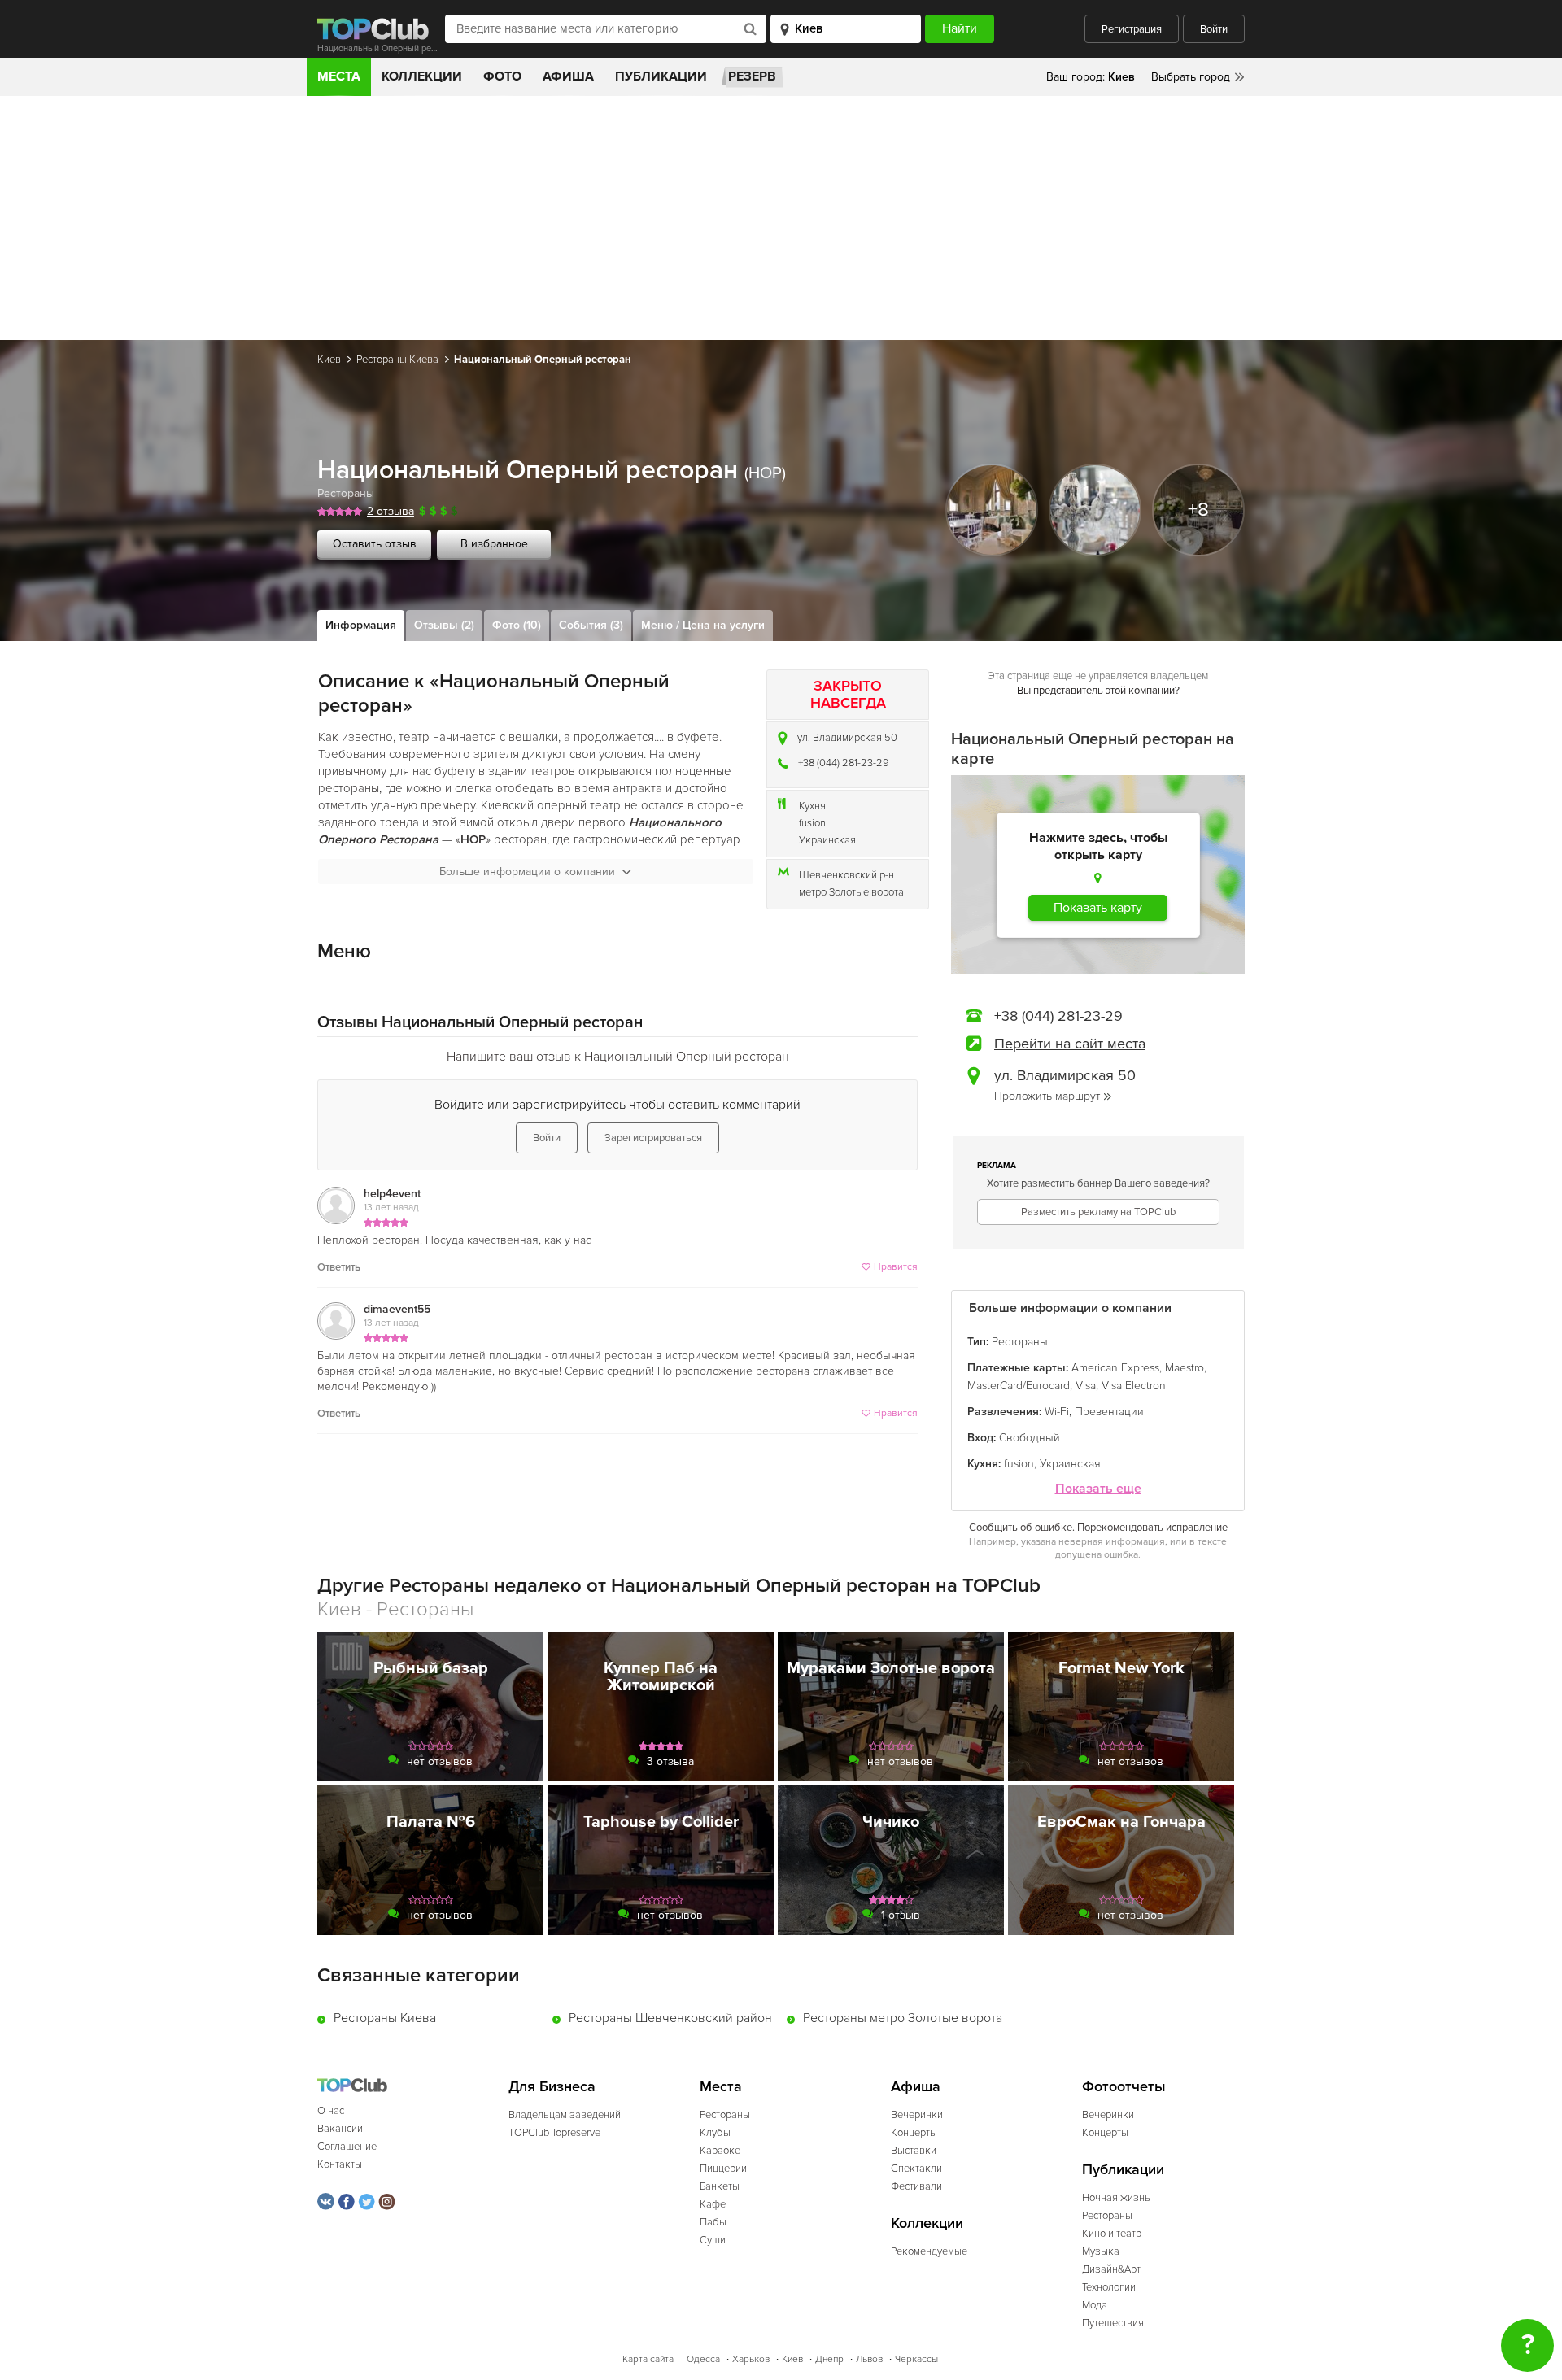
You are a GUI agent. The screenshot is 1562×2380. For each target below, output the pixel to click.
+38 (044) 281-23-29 (844, 763)
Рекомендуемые (929, 2251)
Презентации (1109, 1412)
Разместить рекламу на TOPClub (1098, 1212)
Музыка (1101, 2251)
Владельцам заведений (565, 2115)
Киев (329, 360)
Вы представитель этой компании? (1098, 691)
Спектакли (916, 2169)
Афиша (568, 76)
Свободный (1030, 1438)
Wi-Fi (1057, 1412)
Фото (502, 76)
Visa (1086, 1386)
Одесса (703, 2359)
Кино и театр (1112, 2234)
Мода (1095, 2305)
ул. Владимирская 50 (847, 738)
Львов (869, 2359)
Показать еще (1098, 1489)
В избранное (494, 544)
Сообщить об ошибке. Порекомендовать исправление (1098, 1528)
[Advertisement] (781, 218)
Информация (361, 625)
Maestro (1185, 1368)
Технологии (1109, 2287)
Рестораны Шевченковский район (670, 2018)
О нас (331, 2111)
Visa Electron (1134, 1386)
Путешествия (1113, 2323)
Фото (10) (517, 625)
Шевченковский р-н (846, 875)
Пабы (713, 2222)
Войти (1214, 29)
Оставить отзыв (375, 544)
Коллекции (422, 76)
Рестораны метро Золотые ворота (903, 2018)
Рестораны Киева (397, 360)
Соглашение (347, 2147)
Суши (713, 2240)
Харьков (751, 2359)
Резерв (752, 76)
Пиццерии (723, 2169)
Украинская (827, 840)
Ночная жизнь (1116, 2198)
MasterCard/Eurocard (1019, 1386)
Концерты (914, 2133)
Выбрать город (1191, 77)
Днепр (829, 2359)
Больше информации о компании (527, 872)
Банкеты (720, 2186)
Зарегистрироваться (653, 1138)
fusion (812, 823)
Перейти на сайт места (1070, 1044)
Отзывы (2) (444, 625)
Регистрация (1132, 29)
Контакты (340, 2164)
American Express (1115, 1368)
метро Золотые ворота (851, 892)
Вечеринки (917, 2115)
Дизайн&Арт (1111, 2269)
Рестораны (346, 493)
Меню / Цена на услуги (703, 625)
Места (339, 76)
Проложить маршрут (1047, 1096)
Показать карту (1098, 908)
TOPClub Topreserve (554, 2133)
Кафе (713, 2204)
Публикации (661, 76)
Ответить (339, 1267)
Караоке (720, 2151)
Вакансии (340, 2129)
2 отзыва (390, 511)
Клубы (715, 2133)
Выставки (914, 2151)
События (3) (591, 625)
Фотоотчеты (1124, 2087)
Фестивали (916, 2186)
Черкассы (916, 2359)
